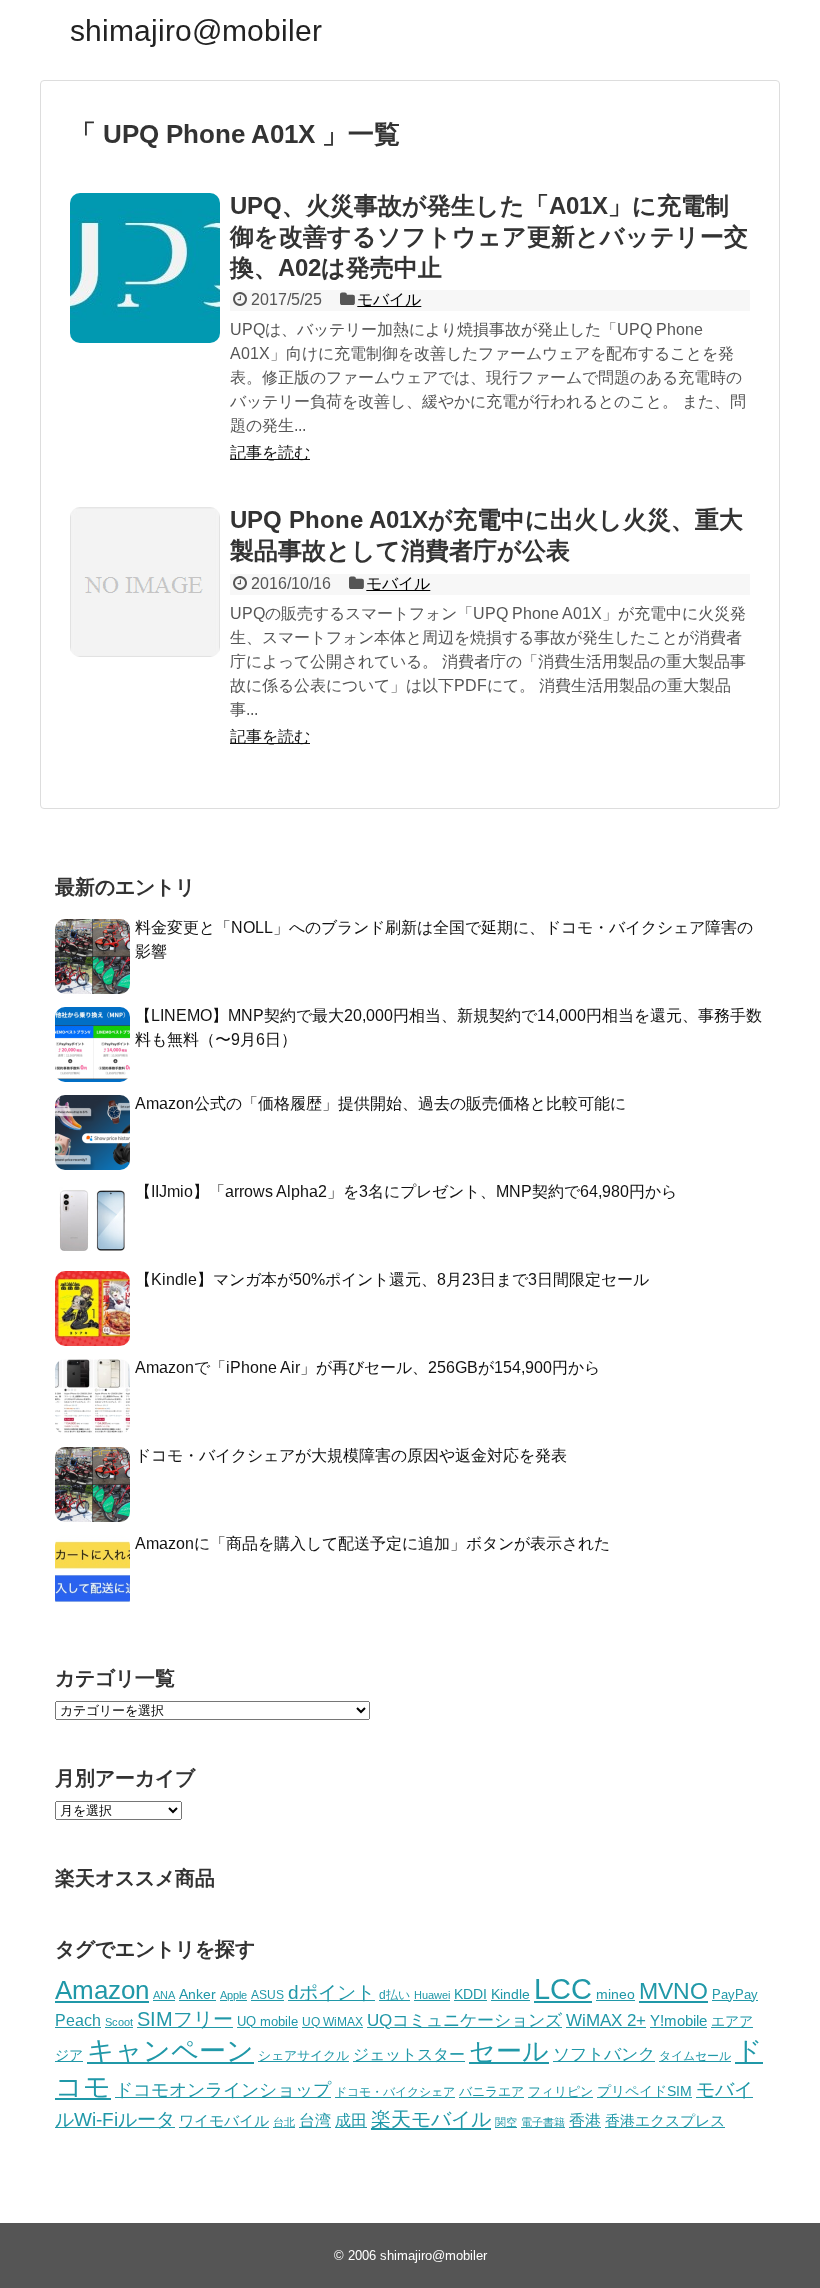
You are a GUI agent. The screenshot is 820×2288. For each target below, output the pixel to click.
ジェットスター (409, 2054)
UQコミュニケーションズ (464, 2020)
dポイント (331, 1992)
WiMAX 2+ (606, 2020)
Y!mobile (678, 2020)
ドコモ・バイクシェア (395, 2092)
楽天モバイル (431, 2119)
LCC (563, 1988)
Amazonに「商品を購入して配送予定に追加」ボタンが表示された (372, 1543)
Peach (78, 2020)
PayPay (735, 1994)
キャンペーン (170, 2051)
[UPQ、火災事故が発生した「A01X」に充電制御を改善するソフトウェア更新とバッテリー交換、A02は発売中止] (145, 268)
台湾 (315, 2120)
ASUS (267, 1994)
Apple (233, 1995)
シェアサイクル (303, 2055)
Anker (197, 1994)
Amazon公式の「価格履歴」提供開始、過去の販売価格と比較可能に (380, 1103)
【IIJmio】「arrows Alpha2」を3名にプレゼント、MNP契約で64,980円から (406, 1191)
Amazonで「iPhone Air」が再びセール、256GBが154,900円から (367, 1367)
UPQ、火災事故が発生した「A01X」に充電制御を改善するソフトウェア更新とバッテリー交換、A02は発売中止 (489, 236)
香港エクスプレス (665, 2121)
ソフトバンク (604, 2054)
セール (509, 2051)
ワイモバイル (224, 2120)
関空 (506, 2122)
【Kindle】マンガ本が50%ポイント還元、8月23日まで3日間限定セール (392, 1279)
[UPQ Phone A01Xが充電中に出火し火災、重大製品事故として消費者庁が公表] (145, 582)
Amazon (102, 1990)
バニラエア (491, 2091)
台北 (284, 2122)
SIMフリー (185, 2019)
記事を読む (270, 452)
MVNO (673, 1991)
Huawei (432, 1995)
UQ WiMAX (332, 2022)
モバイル (389, 299)
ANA (164, 1995)
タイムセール (695, 2056)
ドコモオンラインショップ (223, 2090)
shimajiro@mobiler (196, 30)
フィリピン (560, 2092)
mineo (615, 1994)
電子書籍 (543, 2122)
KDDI (470, 1994)
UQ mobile (267, 2021)
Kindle (510, 1994)
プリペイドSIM (644, 2091)
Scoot (119, 2022)
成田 (351, 2120)
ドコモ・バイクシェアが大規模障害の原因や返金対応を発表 (351, 1455)
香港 (585, 2120)
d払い (394, 1994)
